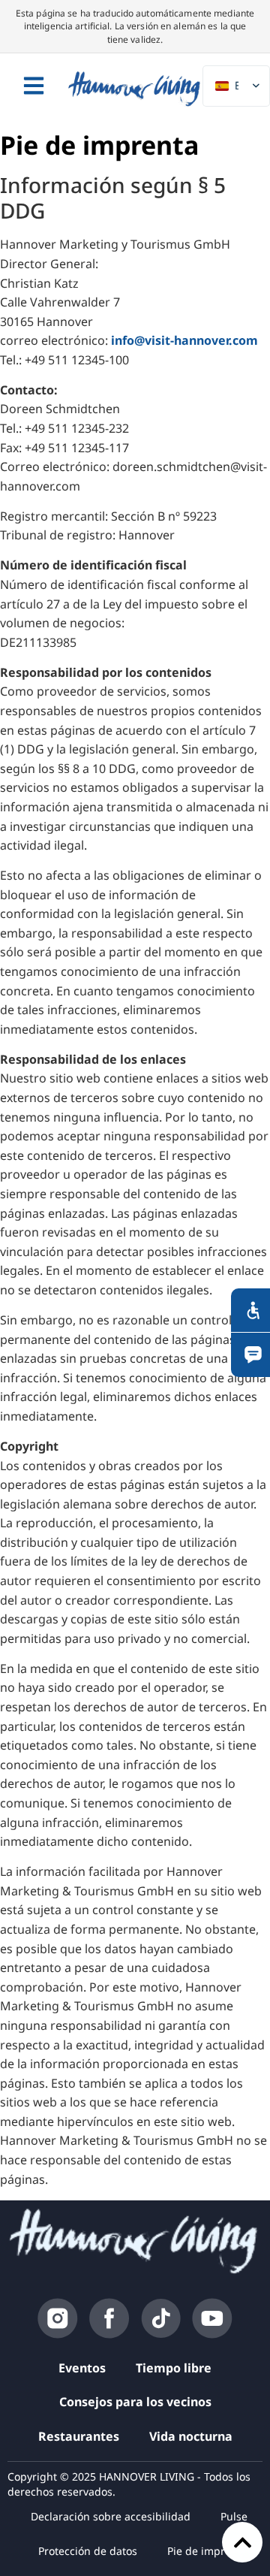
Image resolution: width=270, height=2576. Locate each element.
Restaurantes (79, 2436)
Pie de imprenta (207, 2551)
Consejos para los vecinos (135, 2402)
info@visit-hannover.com (184, 340)
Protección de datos (88, 2551)
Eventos (82, 2368)
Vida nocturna (191, 2436)
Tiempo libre (174, 2368)
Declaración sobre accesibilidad (111, 2516)
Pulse (234, 2516)
